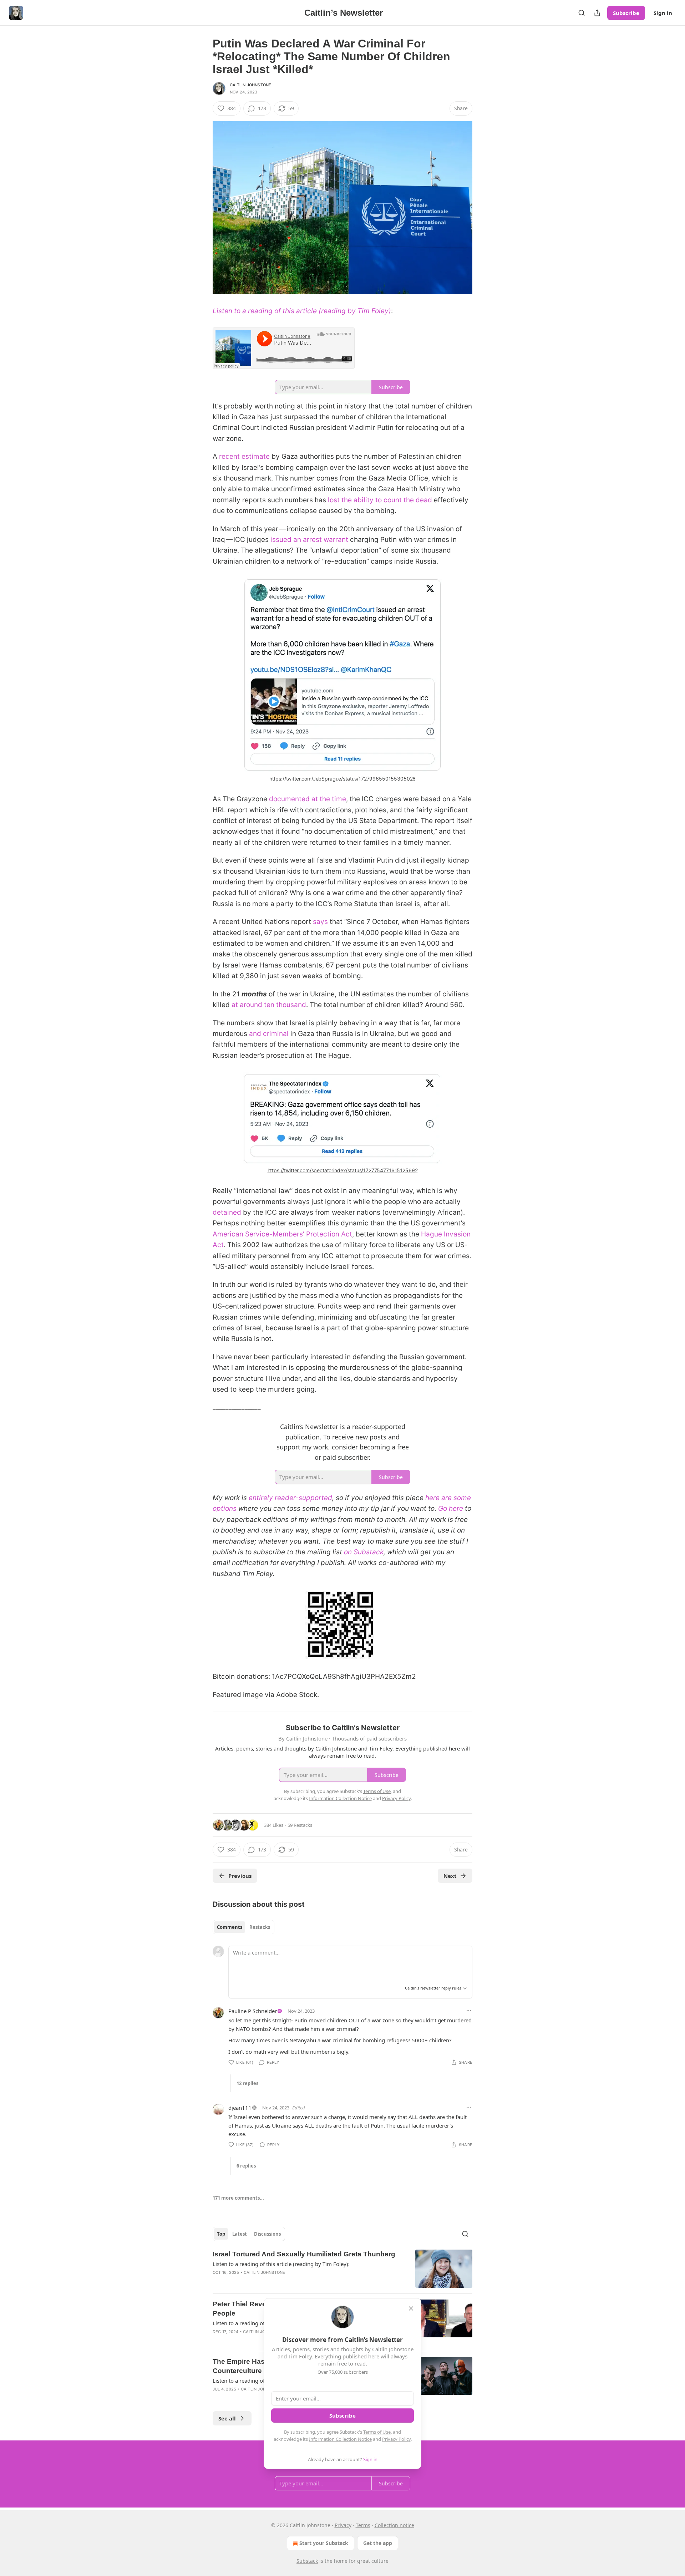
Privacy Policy (396, 2439)
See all (227, 2418)
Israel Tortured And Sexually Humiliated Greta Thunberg (304, 2254)
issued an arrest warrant (309, 540)
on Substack (364, 1552)
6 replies (246, 2166)
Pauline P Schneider (253, 2011)
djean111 (240, 2108)
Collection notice (394, 2525)
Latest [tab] (240, 2234)
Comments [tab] (230, 1927)
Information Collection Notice (340, 2439)
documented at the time (308, 799)
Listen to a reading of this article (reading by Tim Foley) (302, 311)
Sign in (663, 13)
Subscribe (626, 13)
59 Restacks (300, 1825)
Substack (307, 2561)
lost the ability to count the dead (380, 500)
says (320, 922)
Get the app (378, 2543)
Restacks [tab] (260, 1927)
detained (227, 1212)
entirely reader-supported (290, 1498)
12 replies (247, 2083)
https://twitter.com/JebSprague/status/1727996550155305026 (342, 779)
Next (450, 1876)
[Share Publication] (597, 13)
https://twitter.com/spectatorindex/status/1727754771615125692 (343, 1170)
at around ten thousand (269, 1005)
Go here (451, 1508)
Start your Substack (324, 2543)
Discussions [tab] (267, 2234)
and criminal (269, 1034)
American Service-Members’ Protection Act (282, 1234)
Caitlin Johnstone (250, 85)
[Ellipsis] (469, 2011)
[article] (342, 2269)
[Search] (582, 13)
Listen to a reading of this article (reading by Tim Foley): (281, 2264)
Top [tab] (221, 2234)
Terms (363, 2525)
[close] (411, 2308)
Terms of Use (377, 2432)
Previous (240, 1876)
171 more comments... (238, 2198)
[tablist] (243, 1927)
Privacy (343, 2525)
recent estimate (244, 456)
